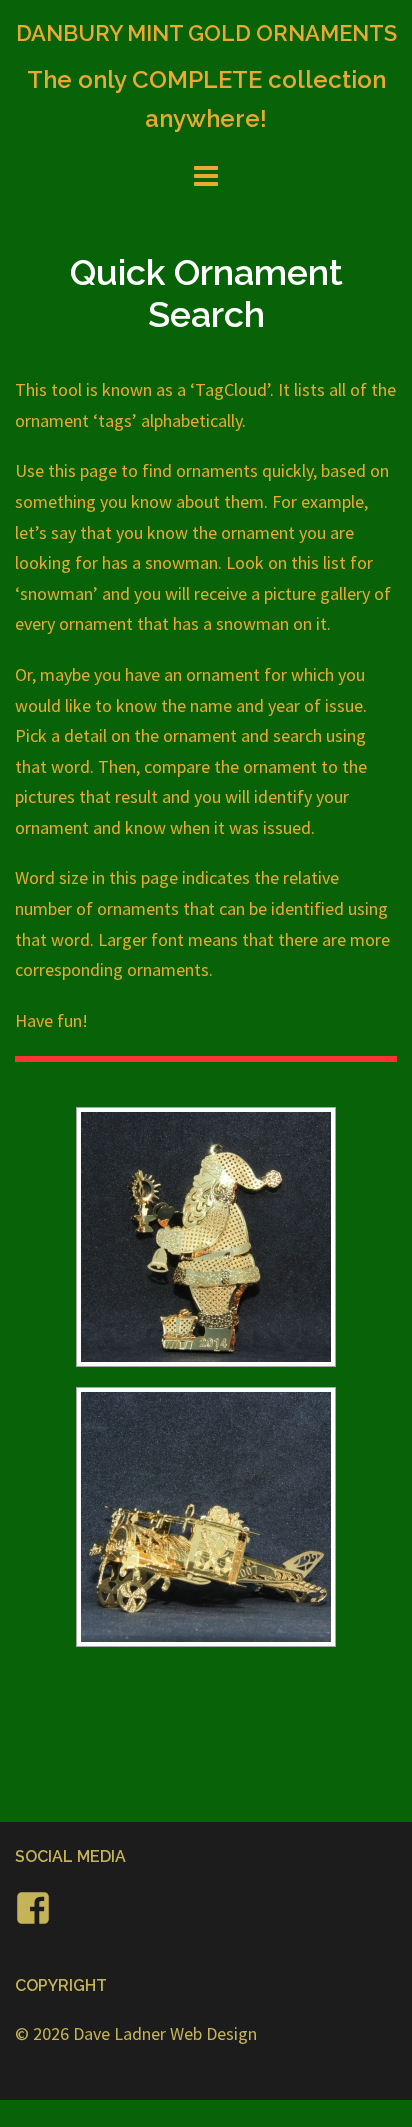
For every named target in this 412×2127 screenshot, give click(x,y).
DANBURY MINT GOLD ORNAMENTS (206, 33)
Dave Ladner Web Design (165, 2033)
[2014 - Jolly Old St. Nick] (206, 1237)
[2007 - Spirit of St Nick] (206, 1517)
